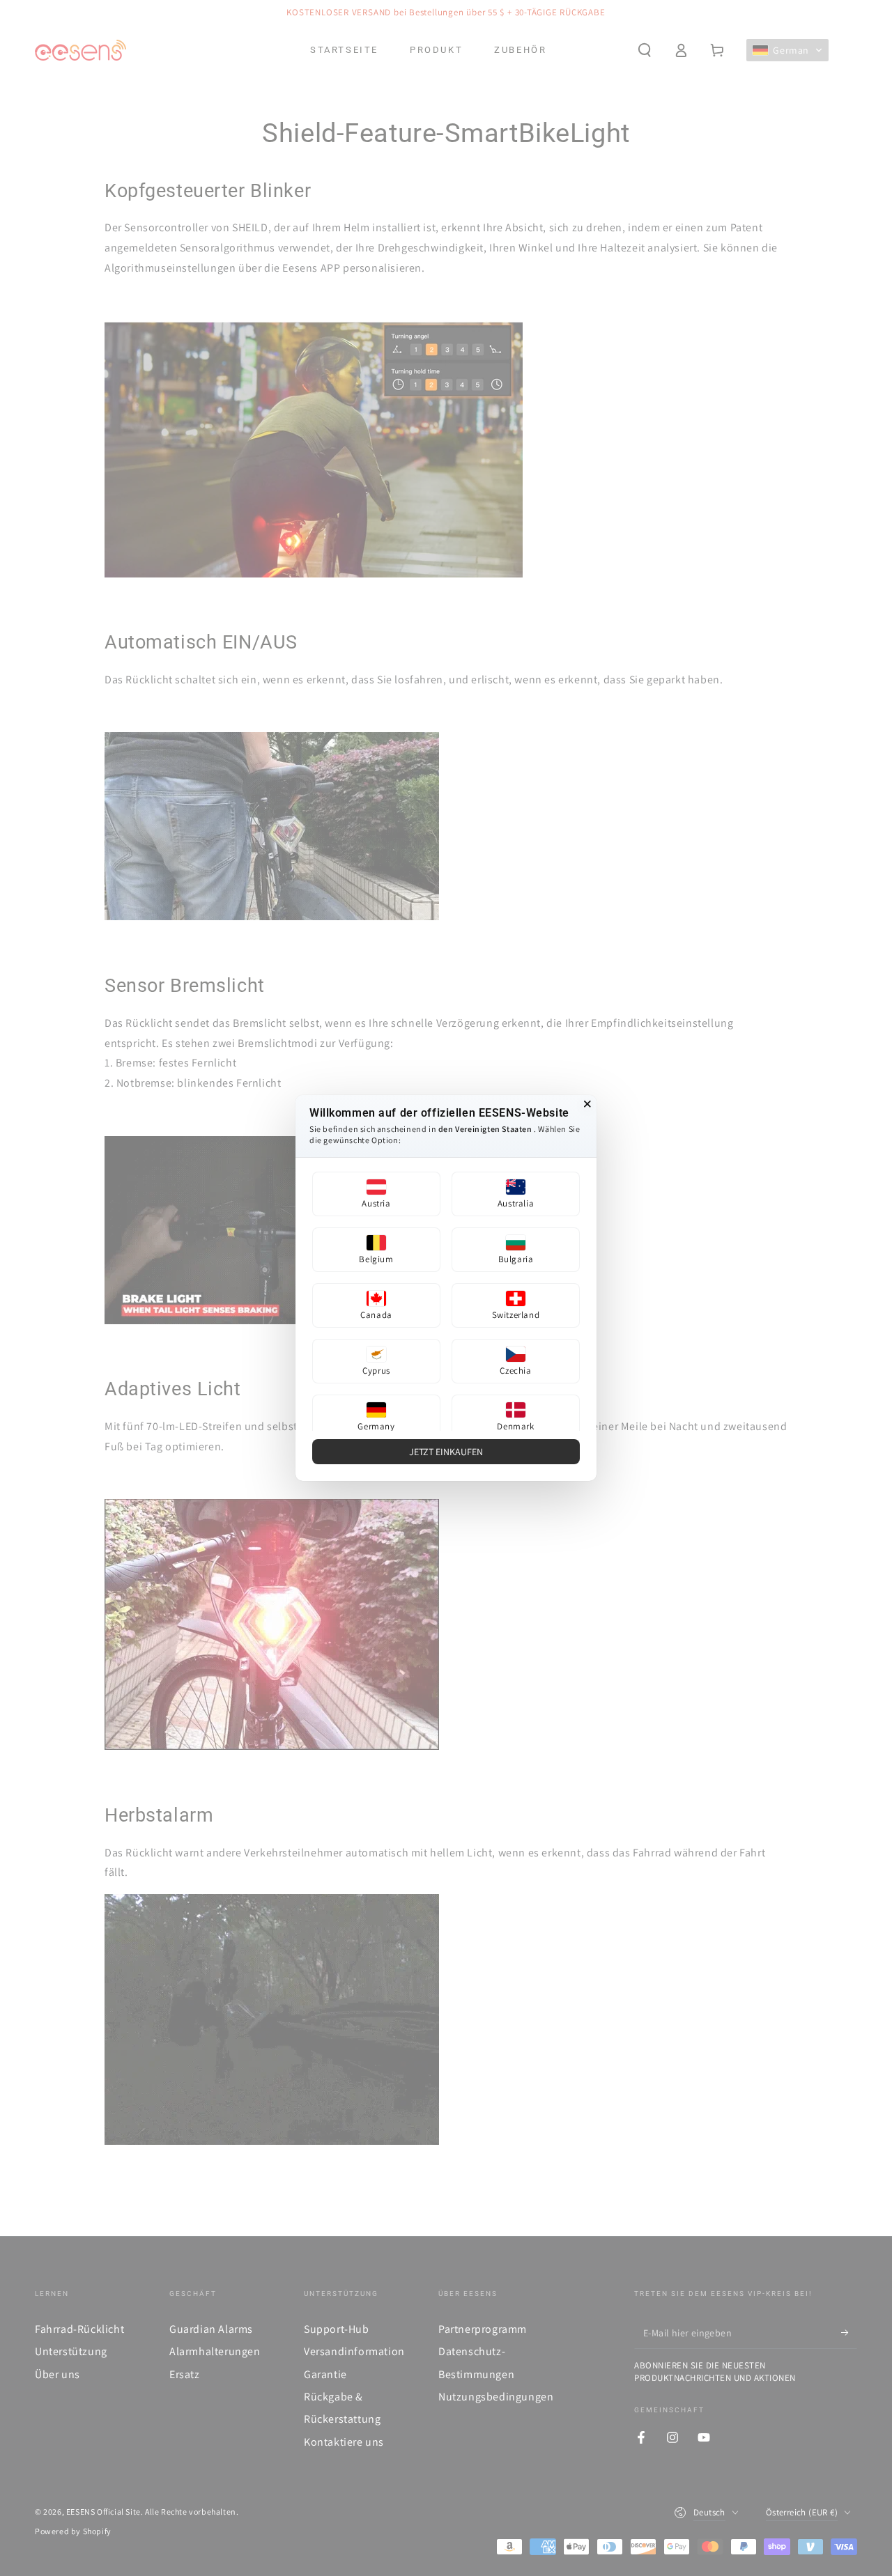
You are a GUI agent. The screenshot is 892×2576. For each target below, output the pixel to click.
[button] (376, 1194)
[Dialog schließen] (587, 1104)
